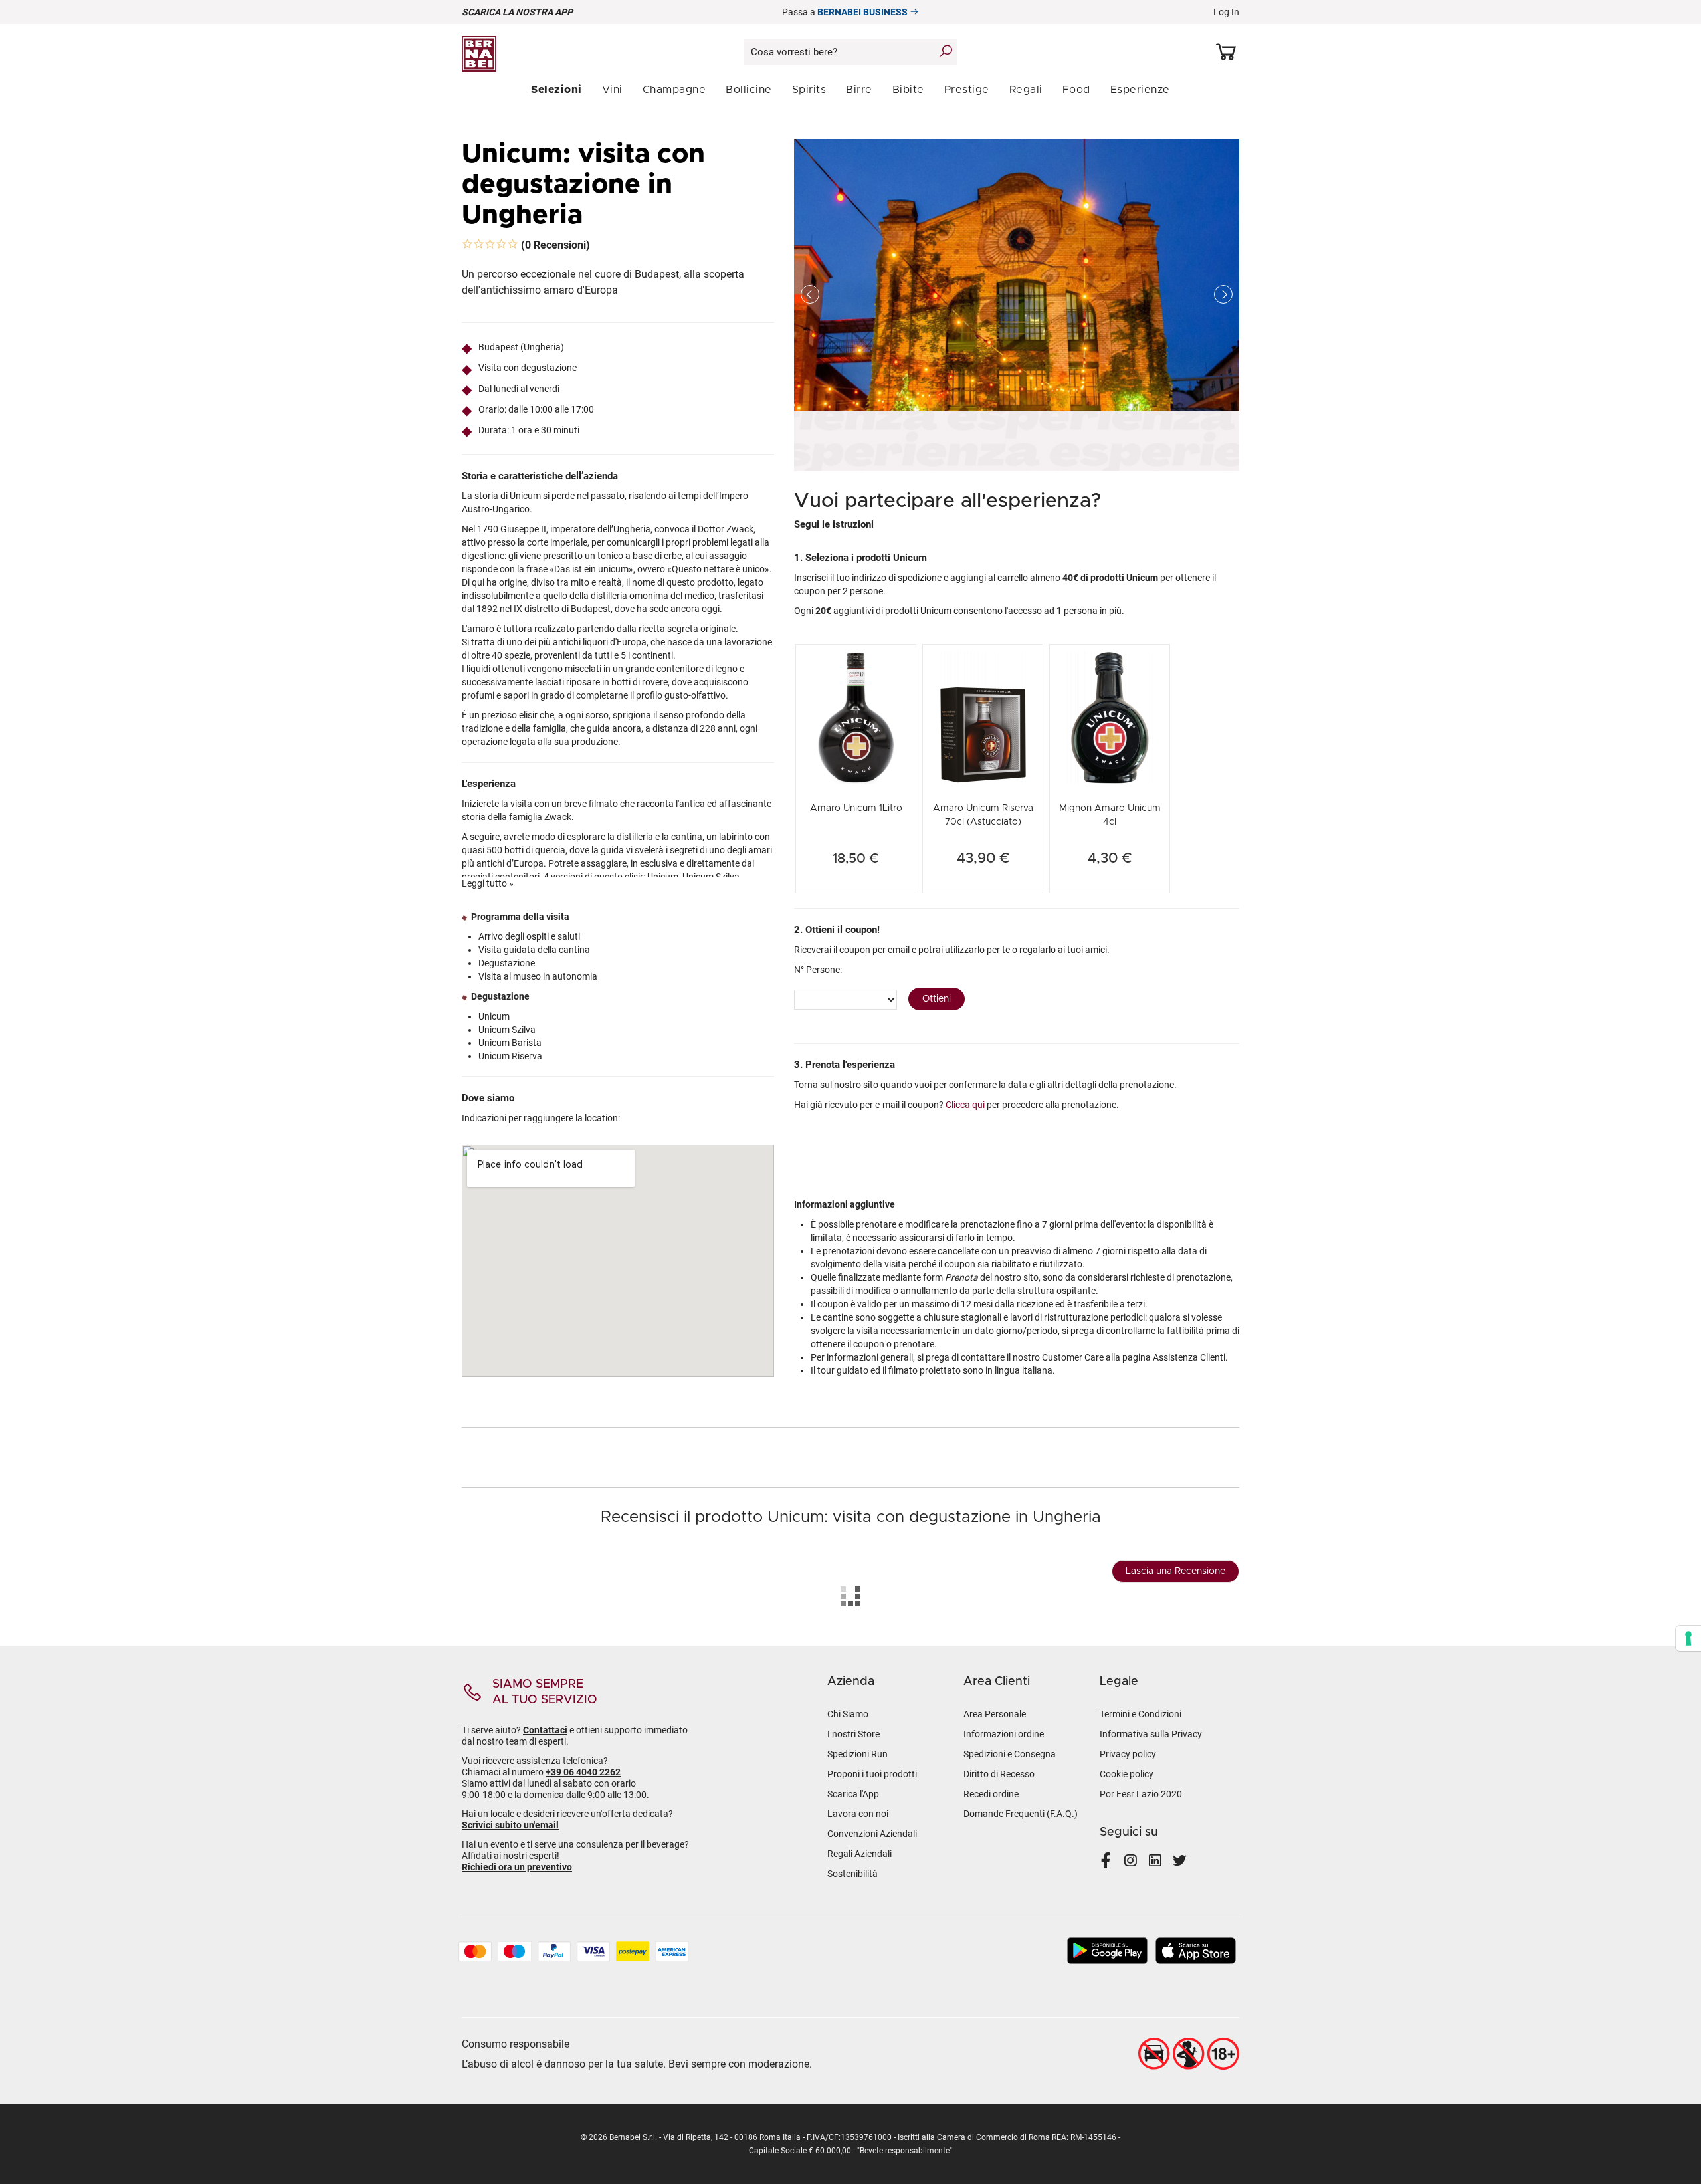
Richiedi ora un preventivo (517, 1867)
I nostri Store (853, 1734)
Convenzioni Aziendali (872, 1834)
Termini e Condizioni (1141, 1714)
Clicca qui (965, 1105)
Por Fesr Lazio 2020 (1141, 1794)
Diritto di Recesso (999, 1774)
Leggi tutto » (488, 883)
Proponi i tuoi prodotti (872, 1774)
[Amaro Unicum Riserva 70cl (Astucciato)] (983, 716)
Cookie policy (1127, 1774)
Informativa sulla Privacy (1151, 1734)
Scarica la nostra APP (517, 12)
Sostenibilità (852, 1874)
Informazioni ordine (1004, 1734)
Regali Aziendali (859, 1854)
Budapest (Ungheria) (521, 347)
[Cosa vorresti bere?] (946, 51)
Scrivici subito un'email (510, 1825)
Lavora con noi (858, 1814)
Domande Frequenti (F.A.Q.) (1021, 1814)
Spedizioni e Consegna (1010, 1754)
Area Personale (995, 1714)
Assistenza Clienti (1189, 1357)
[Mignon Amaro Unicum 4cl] (1110, 716)
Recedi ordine (991, 1794)
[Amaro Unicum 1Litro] (856, 716)
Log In (1226, 12)
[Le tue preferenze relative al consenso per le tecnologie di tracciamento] (1688, 1638)
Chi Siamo (848, 1714)
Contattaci (545, 1730)
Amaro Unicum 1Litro (856, 808)
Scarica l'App (853, 1794)
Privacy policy (1128, 1754)
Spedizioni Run (857, 1754)
